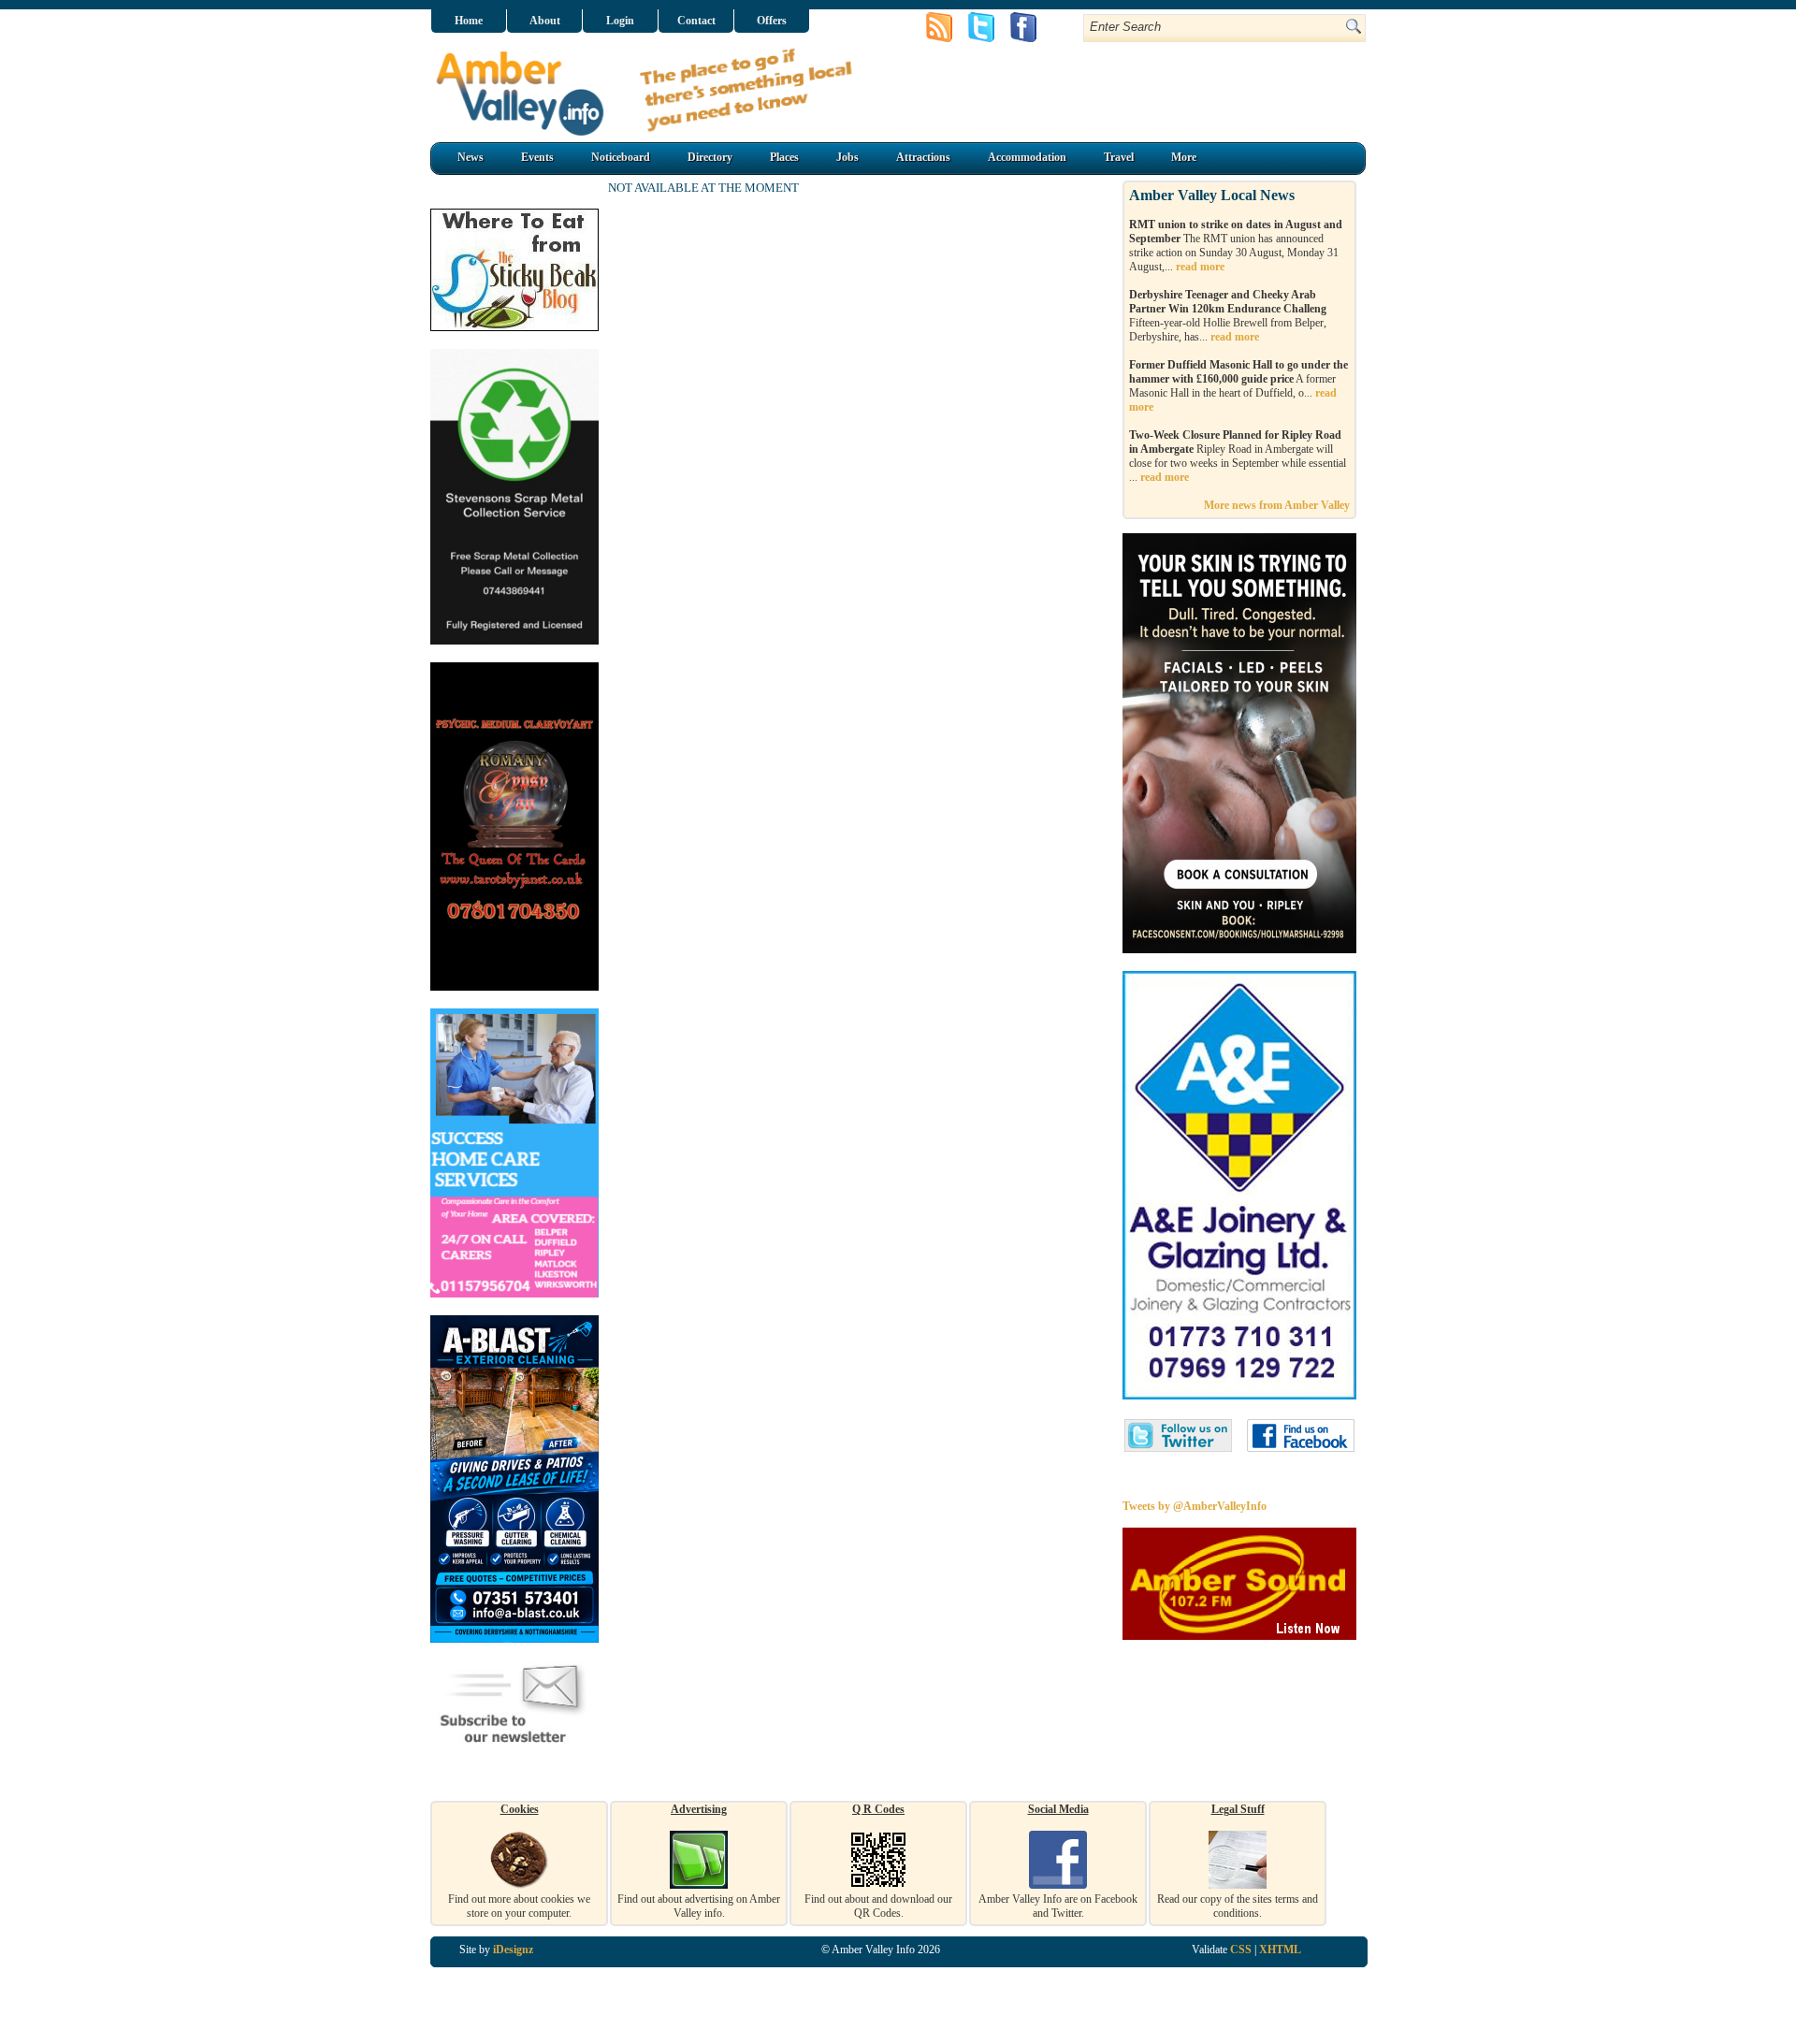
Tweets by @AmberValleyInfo (1195, 1506)
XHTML (1280, 1950)
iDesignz (513, 1950)
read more (1200, 267)
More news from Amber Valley (1277, 505)
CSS (1241, 1950)
